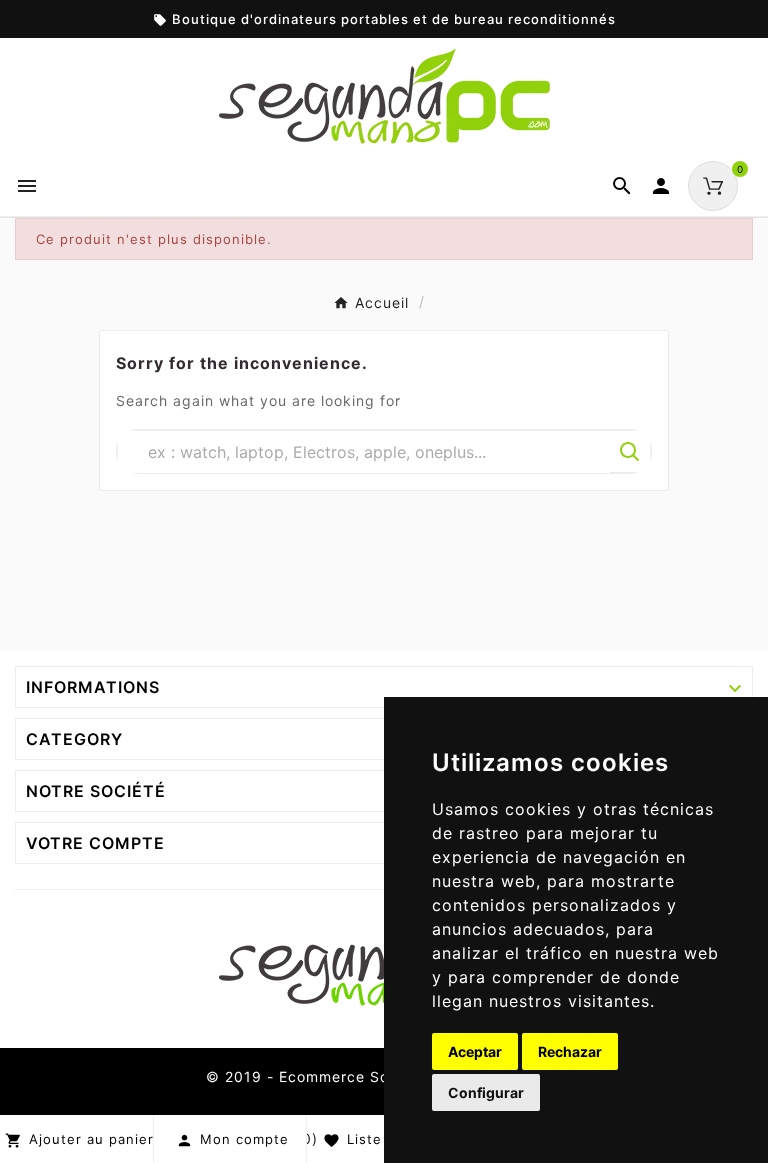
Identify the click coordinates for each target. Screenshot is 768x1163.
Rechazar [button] (570, 1051)
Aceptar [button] (475, 1051)
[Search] (630, 452)
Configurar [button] (486, 1092)
